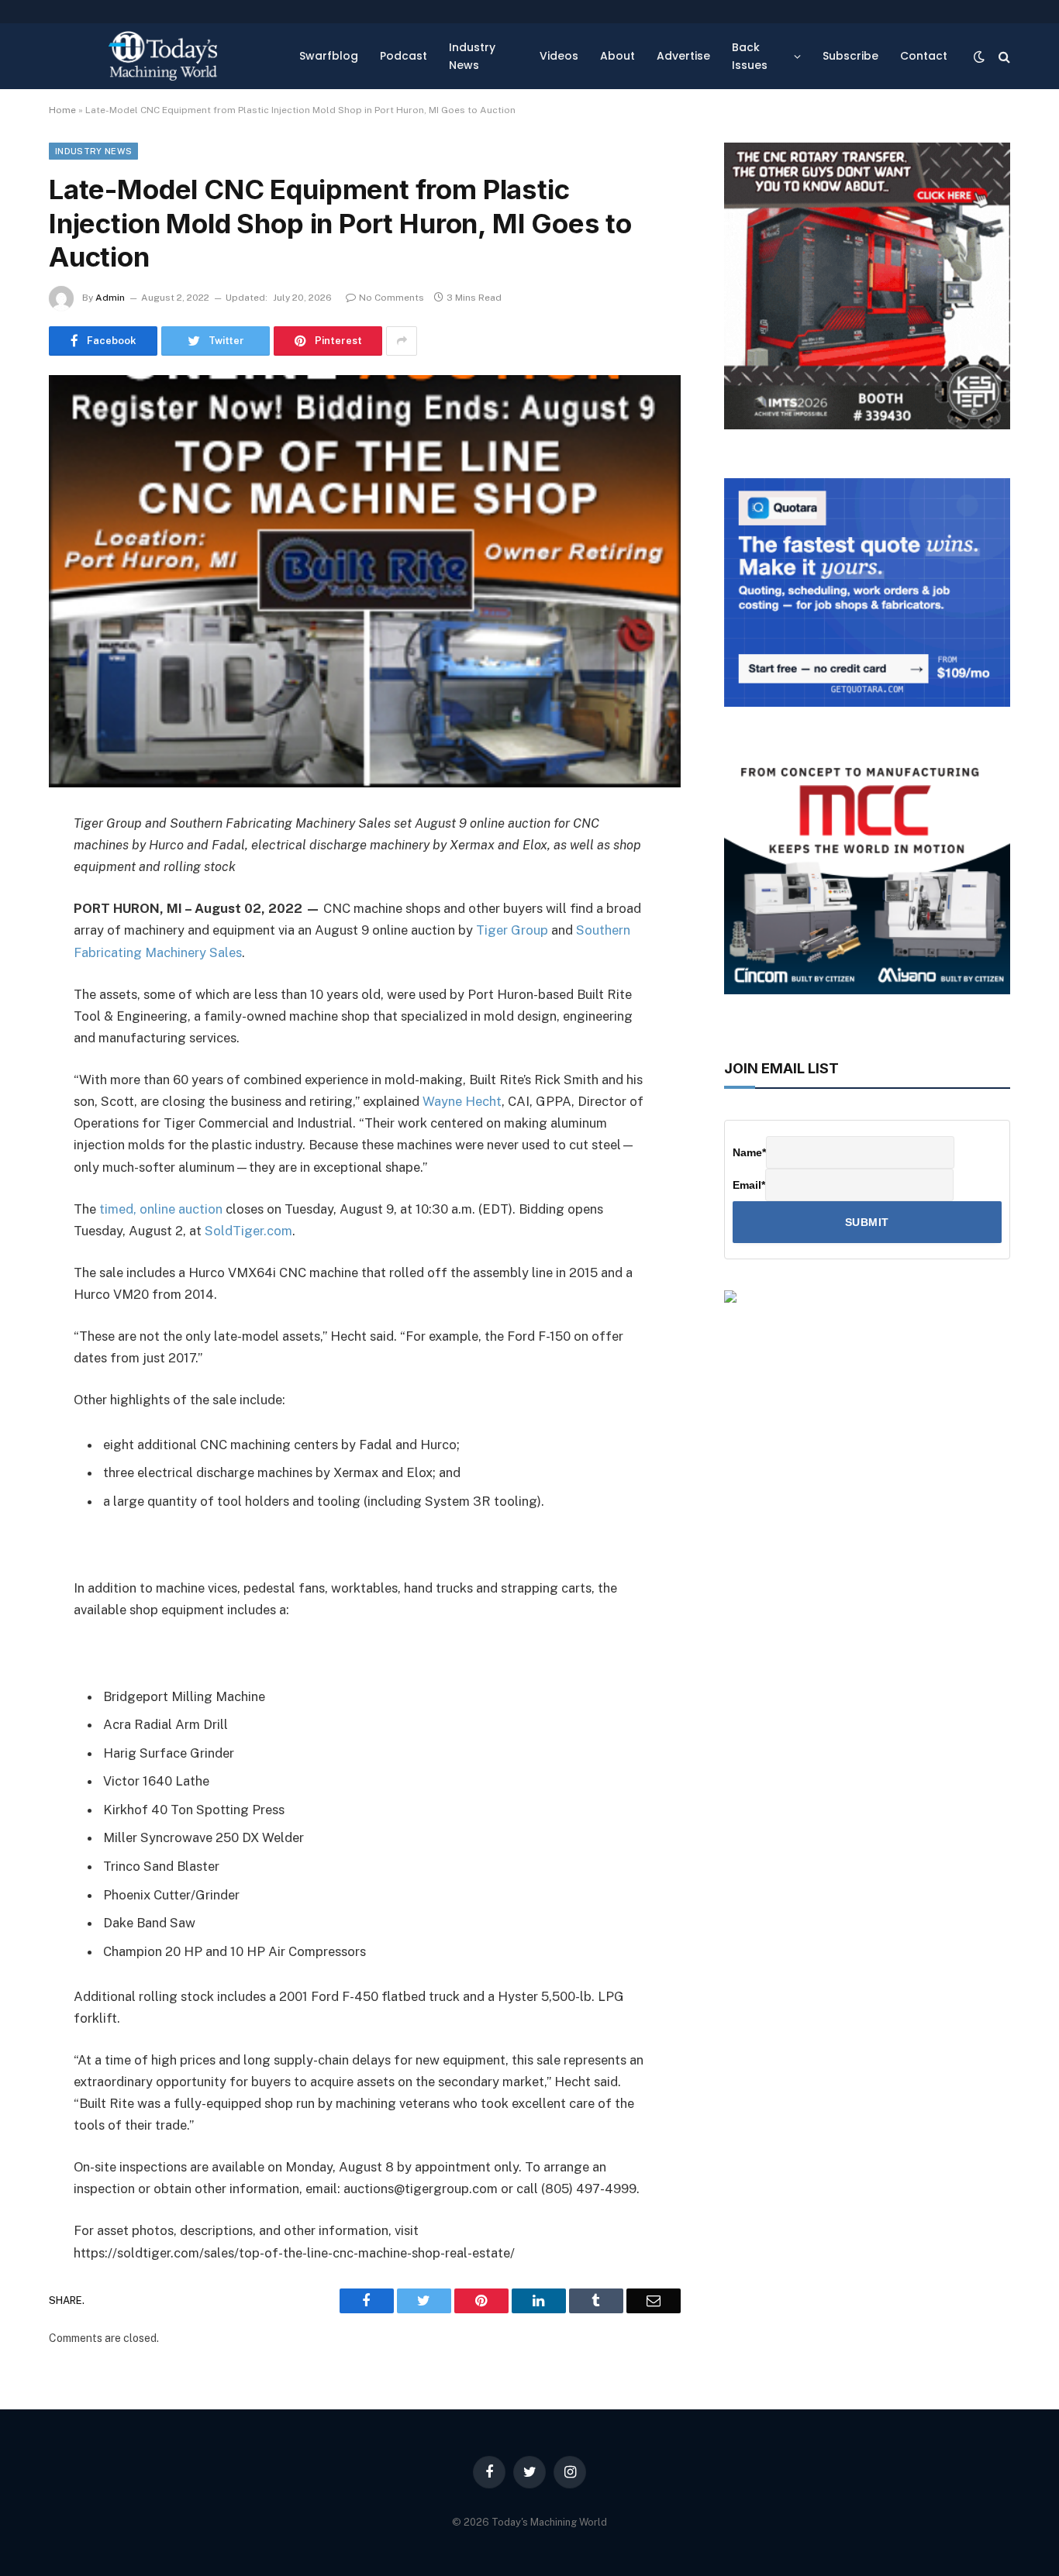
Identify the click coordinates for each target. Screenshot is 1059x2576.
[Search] (1003, 56)
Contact (924, 56)
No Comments (392, 298)
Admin (110, 298)
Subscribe (850, 56)
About (617, 56)
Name (749, 1152)
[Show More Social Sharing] (402, 341)
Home (62, 110)
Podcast (404, 56)
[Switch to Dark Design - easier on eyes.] (979, 57)
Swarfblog (329, 56)
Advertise (683, 56)
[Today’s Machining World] (163, 56)
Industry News (472, 56)
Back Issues (750, 56)
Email (749, 1185)
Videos (559, 56)
